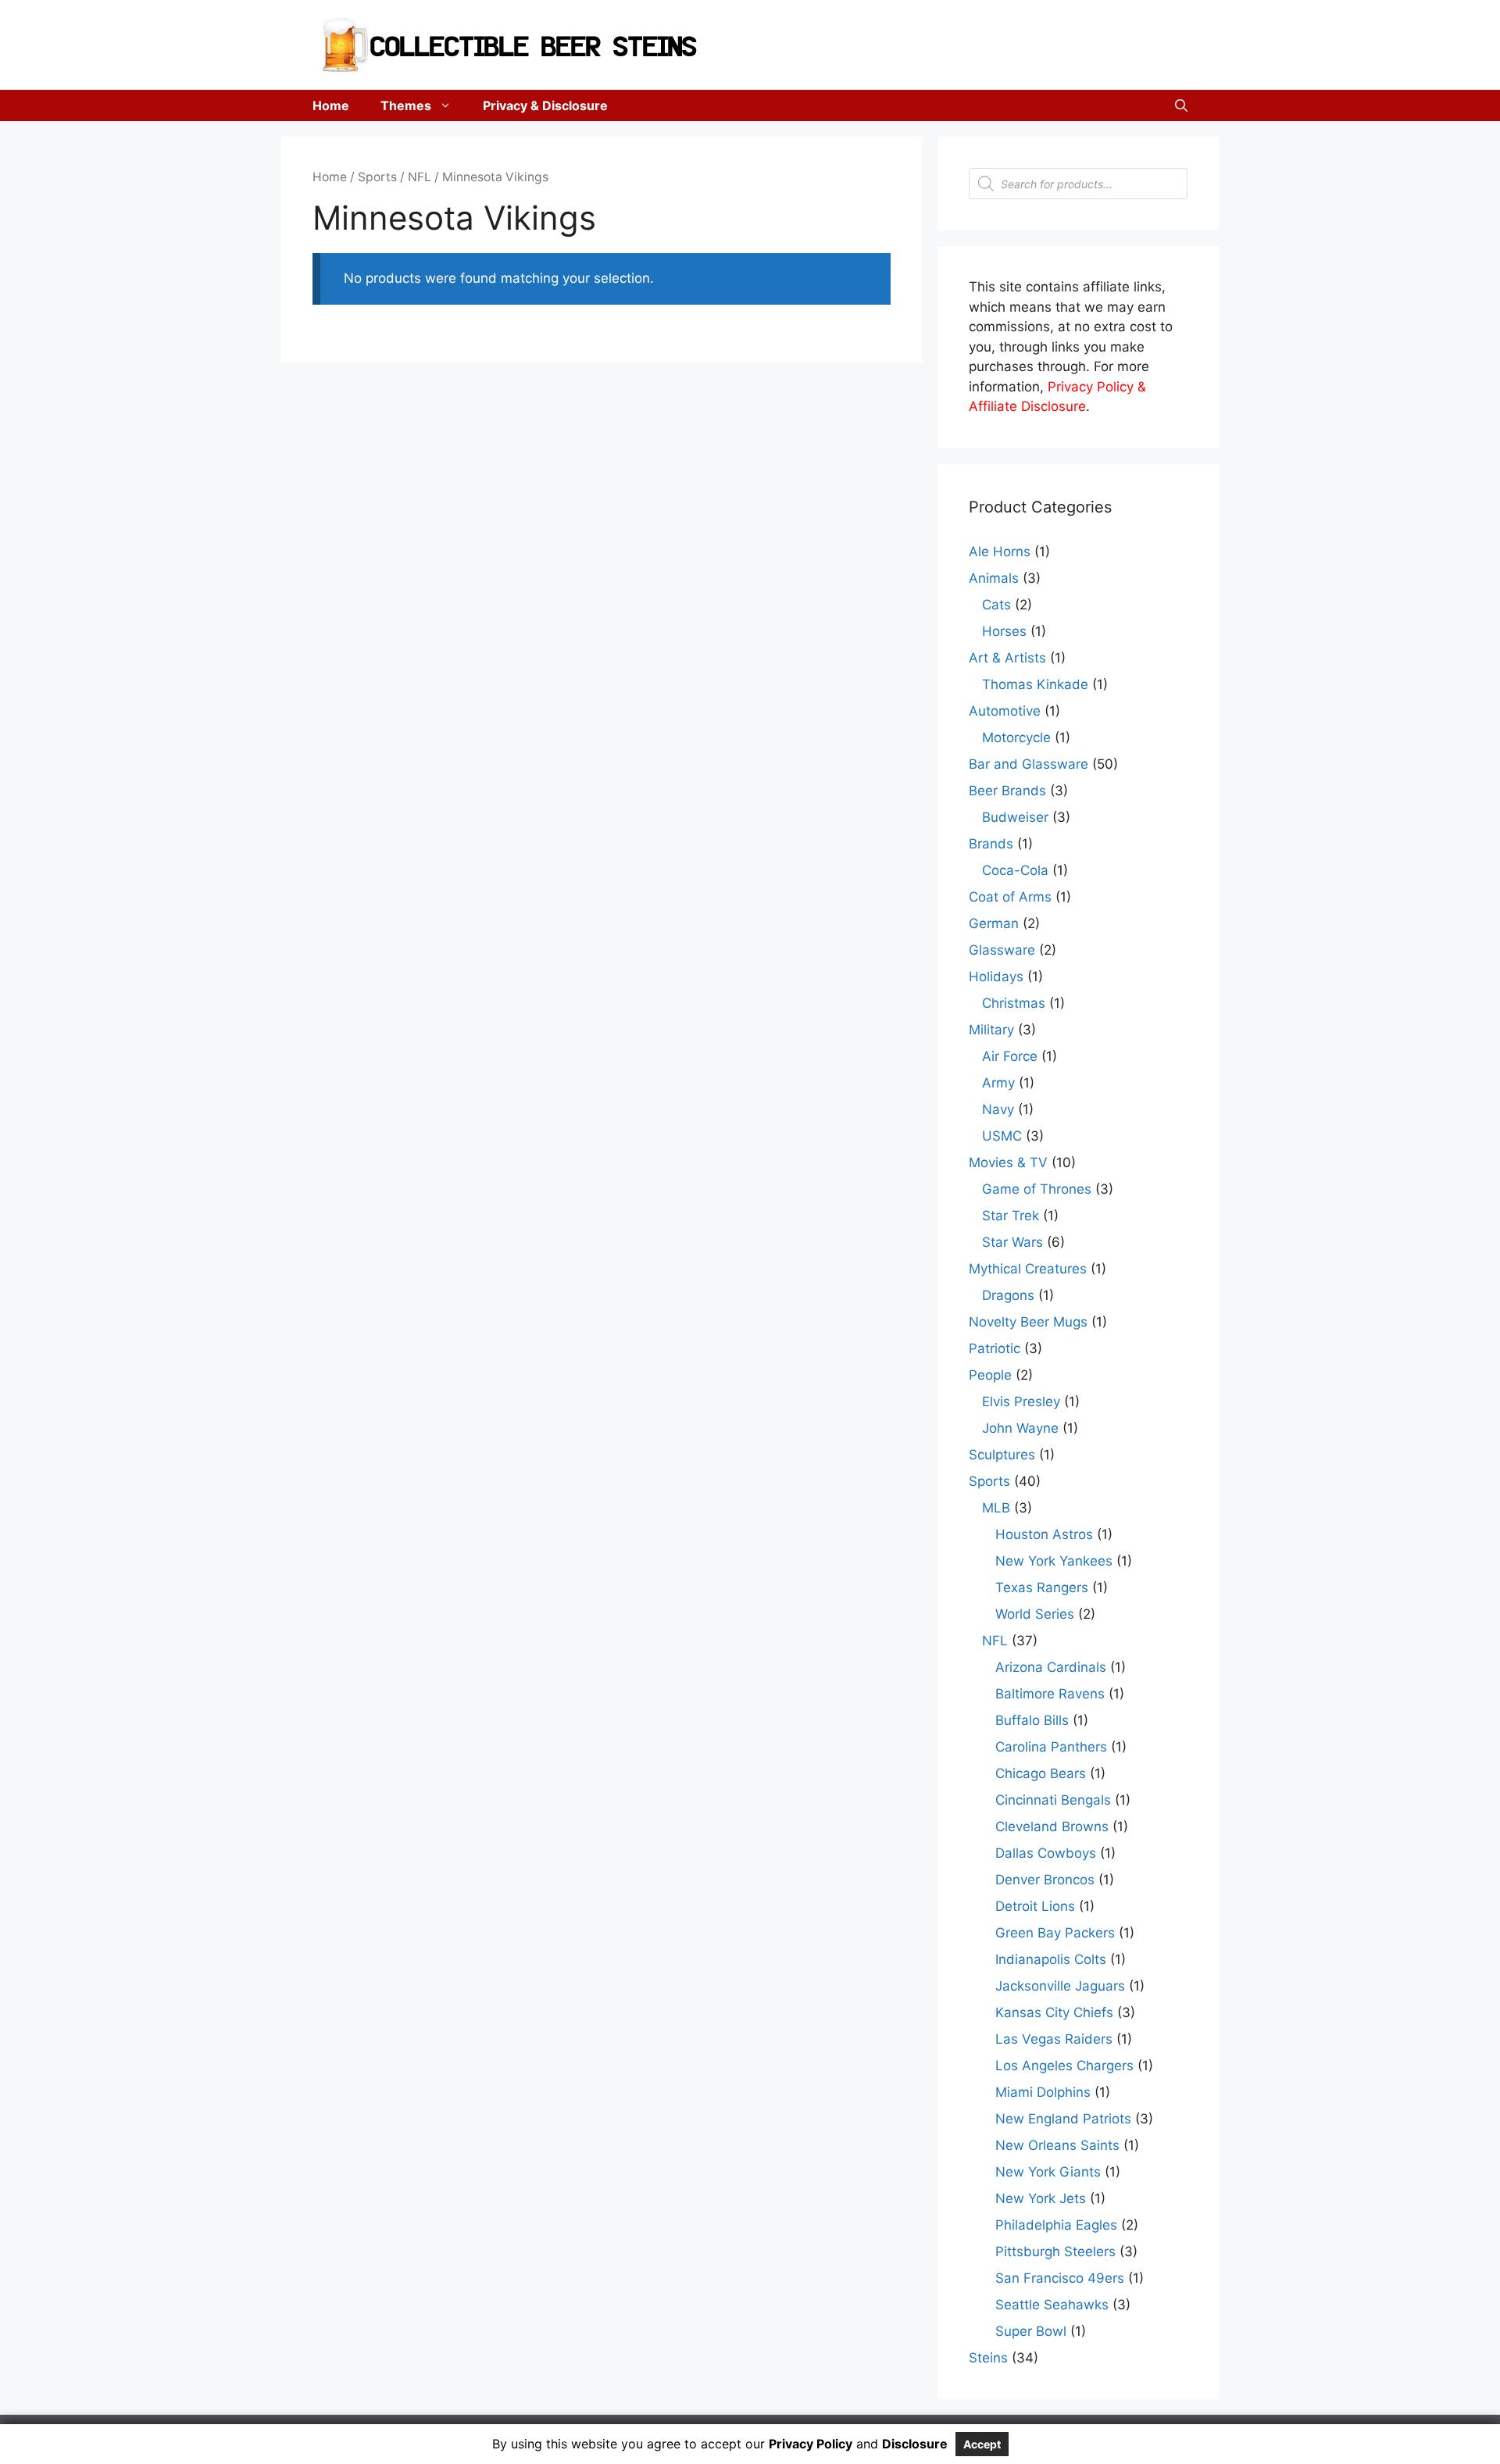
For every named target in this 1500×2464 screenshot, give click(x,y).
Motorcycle (1016, 737)
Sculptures (1002, 1455)
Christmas (1014, 1003)
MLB (996, 1508)
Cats (996, 605)
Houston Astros (1044, 1534)
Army (998, 1083)
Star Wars (1012, 1242)
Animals (994, 578)
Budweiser (1015, 817)
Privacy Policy (811, 2444)
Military (991, 1030)
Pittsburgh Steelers (1055, 2252)
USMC (1002, 1136)
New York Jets (1041, 2198)
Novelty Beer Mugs (1028, 1322)
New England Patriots (1063, 2119)
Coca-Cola (1015, 870)
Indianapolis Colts (1051, 1959)
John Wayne (1020, 1428)
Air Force (1010, 1056)
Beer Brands (1007, 791)
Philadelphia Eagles (1056, 2225)
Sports (377, 177)
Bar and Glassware (1029, 764)
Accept (982, 2444)
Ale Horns (1000, 552)
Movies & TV (1008, 1162)
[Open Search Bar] (1181, 105)
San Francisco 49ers (1060, 2278)
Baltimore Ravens (1050, 1694)
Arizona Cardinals (1051, 1667)
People (990, 1375)
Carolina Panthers (1051, 1747)
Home (331, 105)
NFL (420, 177)
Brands (991, 844)
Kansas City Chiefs (1054, 2012)
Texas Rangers (1042, 1587)
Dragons (1008, 1295)
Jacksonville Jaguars (1060, 1986)
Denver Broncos (1045, 1880)
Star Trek (1011, 1216)
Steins (988, 2358)
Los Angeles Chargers (1064, 2066)
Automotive (1005, 711)
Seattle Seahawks (1052, 2305)
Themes (406, 105)
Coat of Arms (1010, 897)
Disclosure (915, 2444)
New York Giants (1048, 2172)
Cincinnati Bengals (1053, 1800)
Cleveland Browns (1052, 1827)
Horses (1004, 631)
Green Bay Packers (1055, 1933)
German (994, 923)
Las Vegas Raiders (1054, 2039)
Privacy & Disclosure (545, 105)
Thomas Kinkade (1035, 684)
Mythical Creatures (1028, 1269)
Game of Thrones (1037, 1189)
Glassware (1002, 950)
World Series (1035, 1614)
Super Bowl (1031, 2331)
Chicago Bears (1041, 1773)
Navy (998, 1109)
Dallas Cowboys (1046, 1853)
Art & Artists (1007, 658)
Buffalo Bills (1032, 1720)
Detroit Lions (1035, 1906)
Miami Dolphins (1043, 2092)
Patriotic (995, 1348)
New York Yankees (1054, 1561)
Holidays (996, 977)
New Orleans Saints (1057, 2145)
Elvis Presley (1021, 1402)
